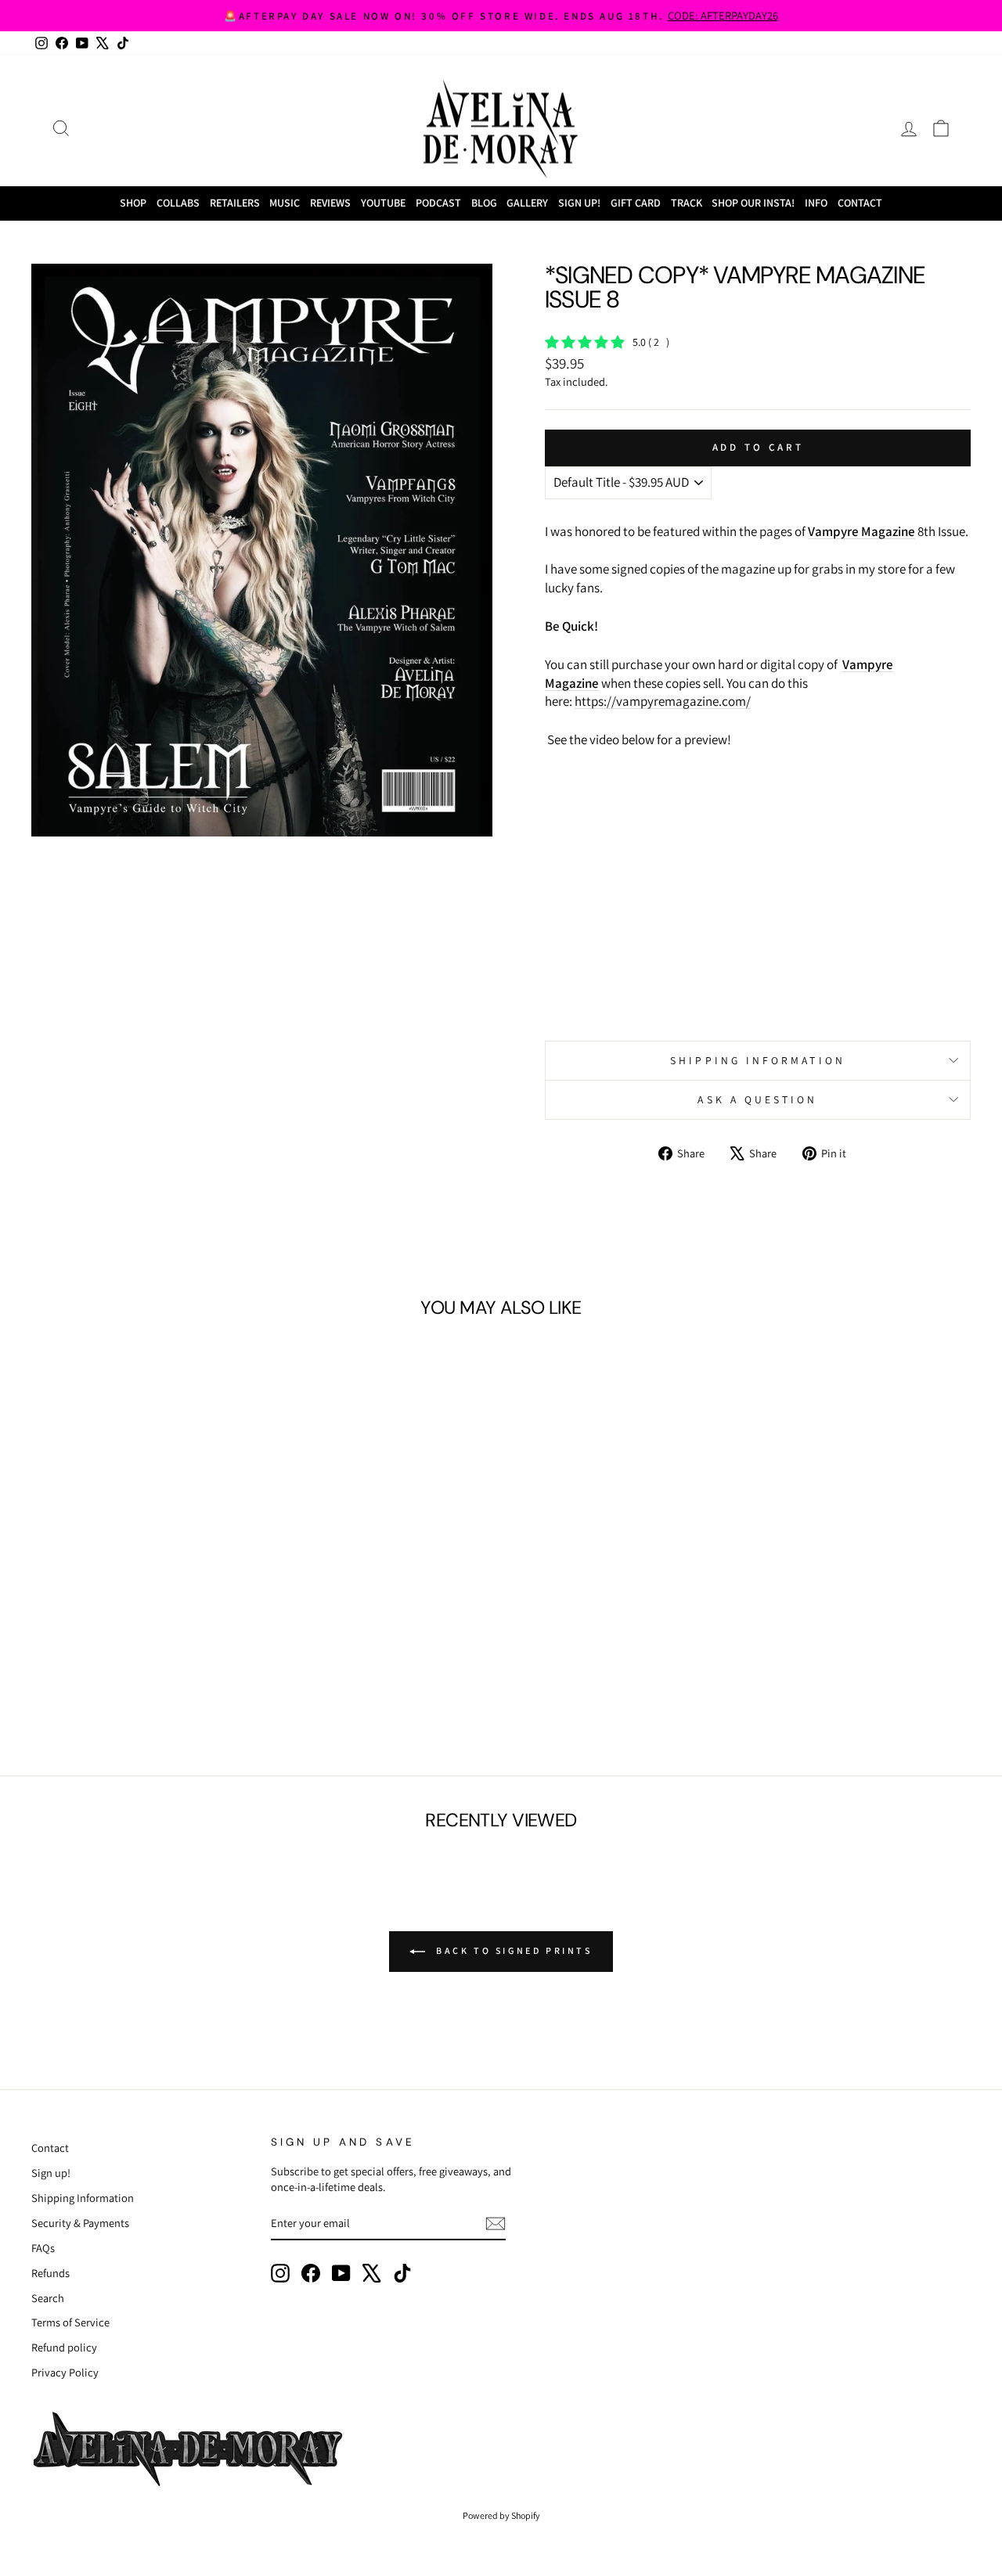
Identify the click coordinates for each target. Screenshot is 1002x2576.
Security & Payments (80, 2223)
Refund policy (64, 2347)
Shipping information (758, 1060)
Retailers (235, 203)
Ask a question (757, 1099)
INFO (816, 203)
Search (48, 2298)
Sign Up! (579, 203)
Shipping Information (83, 2198)
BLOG (484, 203)
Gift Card (636, 203)
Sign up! (51, 2173)
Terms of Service (70, 2322)
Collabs (178, 203)
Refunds (50, 2273)
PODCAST (438, 203)
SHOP (133, 203)
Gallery (527, 203)
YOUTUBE (383, 203)
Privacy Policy (65, 2372)
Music (285, 203)
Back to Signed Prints (512, 1950)
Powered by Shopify (501, 2515)
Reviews (330, 203)
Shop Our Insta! (753, 203)
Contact (860, 203)
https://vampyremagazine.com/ (663, 701)
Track (687, 203)
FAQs (43, 2248)
